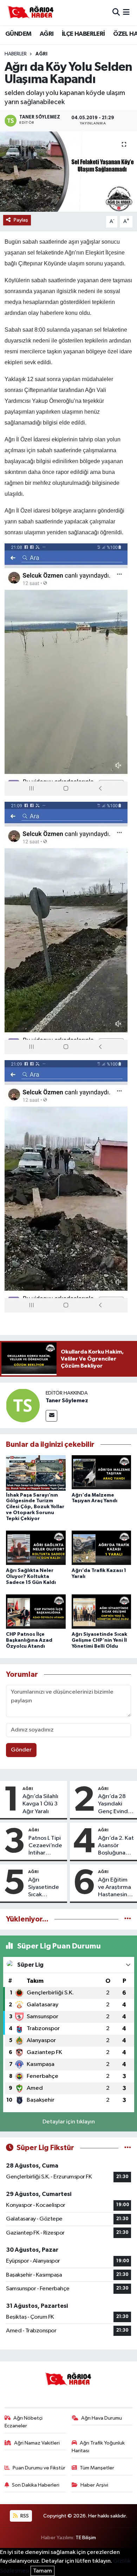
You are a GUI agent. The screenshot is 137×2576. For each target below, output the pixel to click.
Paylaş (21, 220)
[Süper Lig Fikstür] (128, 2148)
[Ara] (116, 12)
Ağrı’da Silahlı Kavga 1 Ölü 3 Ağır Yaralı (40, 1804)
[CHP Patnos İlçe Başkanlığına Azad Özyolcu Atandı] (36, 1612)
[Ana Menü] (126, 12)
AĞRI (47, 34)
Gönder (21, 1750)
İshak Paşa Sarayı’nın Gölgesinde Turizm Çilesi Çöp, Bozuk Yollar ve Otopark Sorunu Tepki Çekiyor (35, 1507)
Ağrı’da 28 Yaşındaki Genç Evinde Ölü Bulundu (115, 1804)
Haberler (16, 54)
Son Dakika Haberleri (36, 2485)
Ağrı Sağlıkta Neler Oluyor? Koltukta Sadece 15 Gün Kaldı (31, 1577)
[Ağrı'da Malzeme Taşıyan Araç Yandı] (102, 1473)
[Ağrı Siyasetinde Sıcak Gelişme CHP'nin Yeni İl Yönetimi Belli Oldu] (102, 1612)
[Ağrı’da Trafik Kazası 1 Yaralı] (102, 1548)
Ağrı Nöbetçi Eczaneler (24, 2422)
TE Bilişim (86, 2538)
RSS (24, 2516)
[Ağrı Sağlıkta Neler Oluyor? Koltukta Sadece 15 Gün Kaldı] (36, 1548)
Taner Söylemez (67, 1401)
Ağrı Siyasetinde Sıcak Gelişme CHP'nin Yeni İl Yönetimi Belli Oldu (99, 1640)
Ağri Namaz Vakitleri (37, 2443)
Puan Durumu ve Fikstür (39, 2468)
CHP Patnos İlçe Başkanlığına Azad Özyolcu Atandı (29, 1640)
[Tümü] (128, 1919)
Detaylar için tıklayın (69, 2122)
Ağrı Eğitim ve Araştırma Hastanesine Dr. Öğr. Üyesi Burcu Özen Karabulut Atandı (115, 1888)
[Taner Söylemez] (23, 1405)
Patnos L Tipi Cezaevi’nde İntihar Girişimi (45, 1846)
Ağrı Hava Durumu (102, 2418)
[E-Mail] (51, 1416)
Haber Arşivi (94, 2485)
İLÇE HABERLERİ (83, 34)
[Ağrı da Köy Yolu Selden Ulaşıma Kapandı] (68, 172)
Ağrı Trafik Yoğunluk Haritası (98, 2447)
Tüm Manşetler (97, 2468)
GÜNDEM (18, 34)
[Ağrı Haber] (31, 13)
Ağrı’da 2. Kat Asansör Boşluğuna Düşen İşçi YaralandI (116, 1846)
